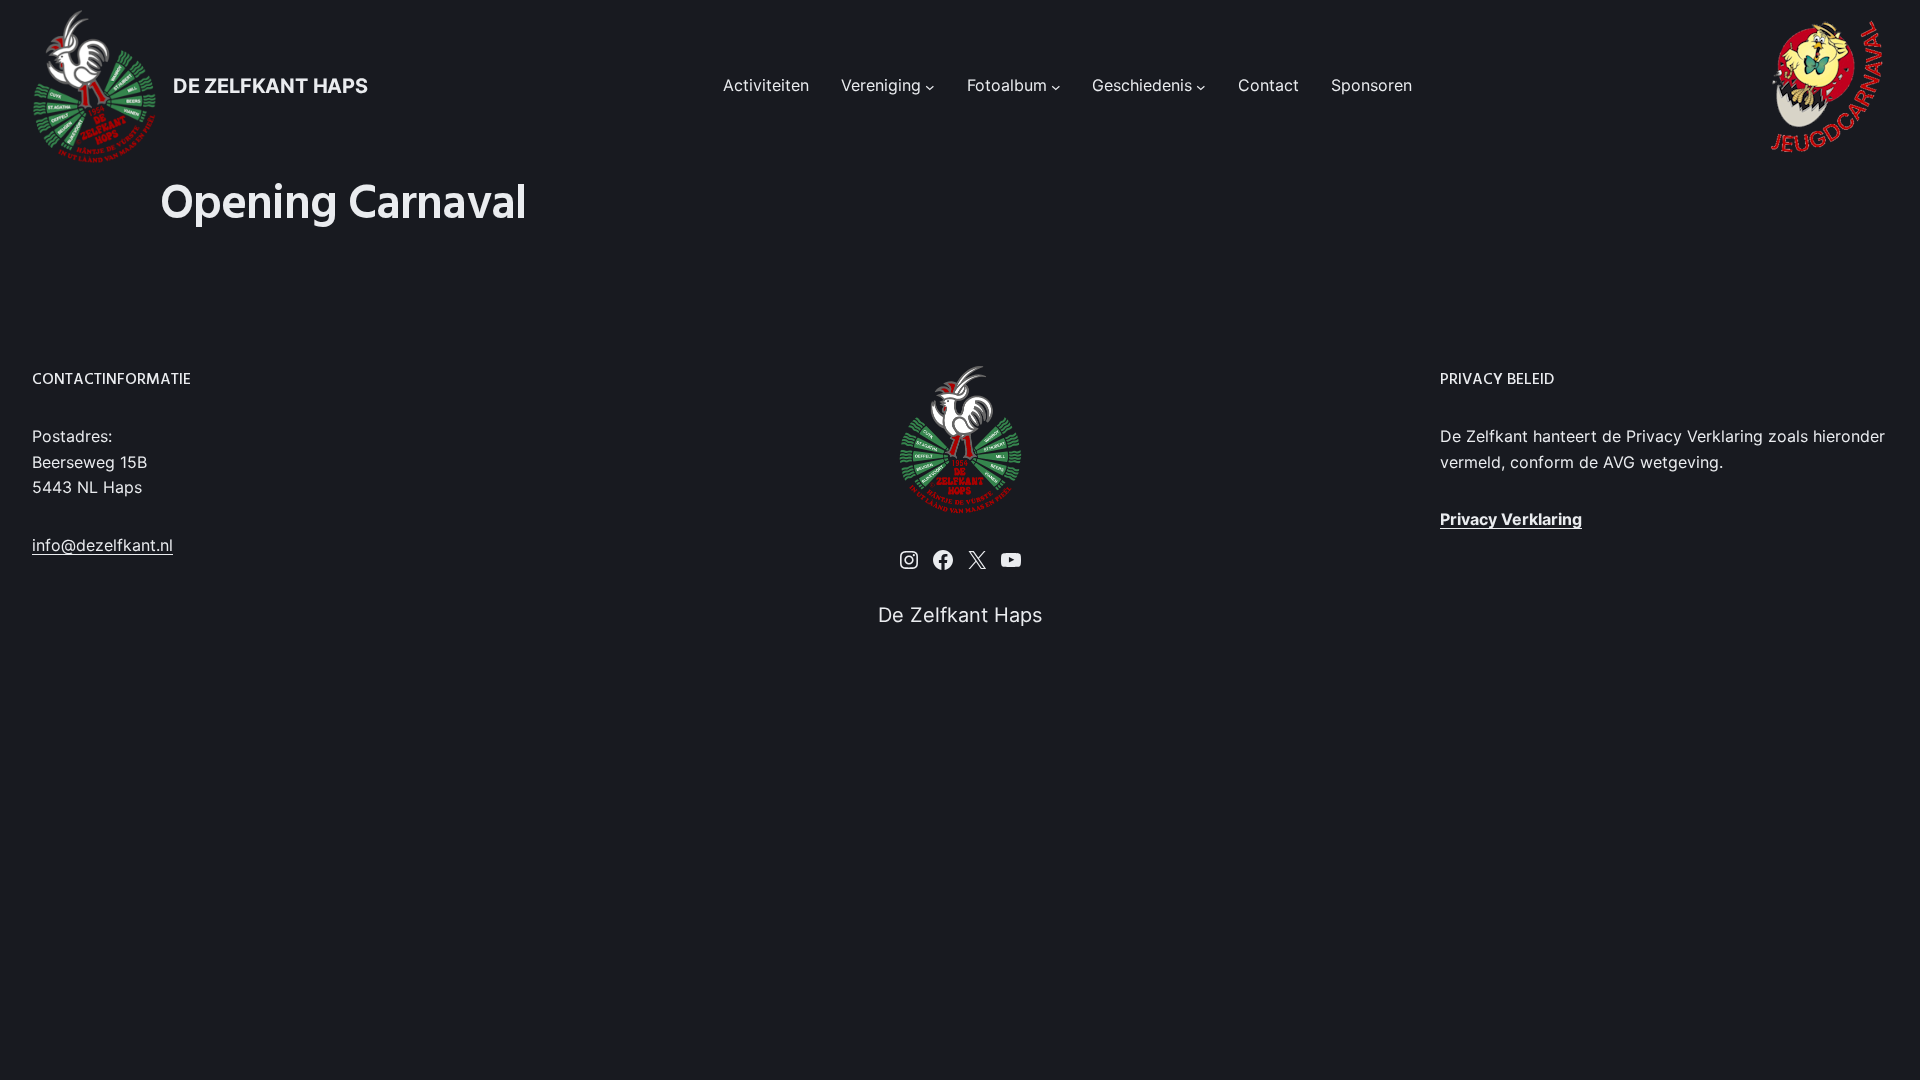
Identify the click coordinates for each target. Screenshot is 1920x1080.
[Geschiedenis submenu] (1201, 86)
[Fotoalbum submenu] (1056, 86)
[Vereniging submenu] (930, 86)
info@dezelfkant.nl (102, 545)
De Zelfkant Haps (270, 86)
